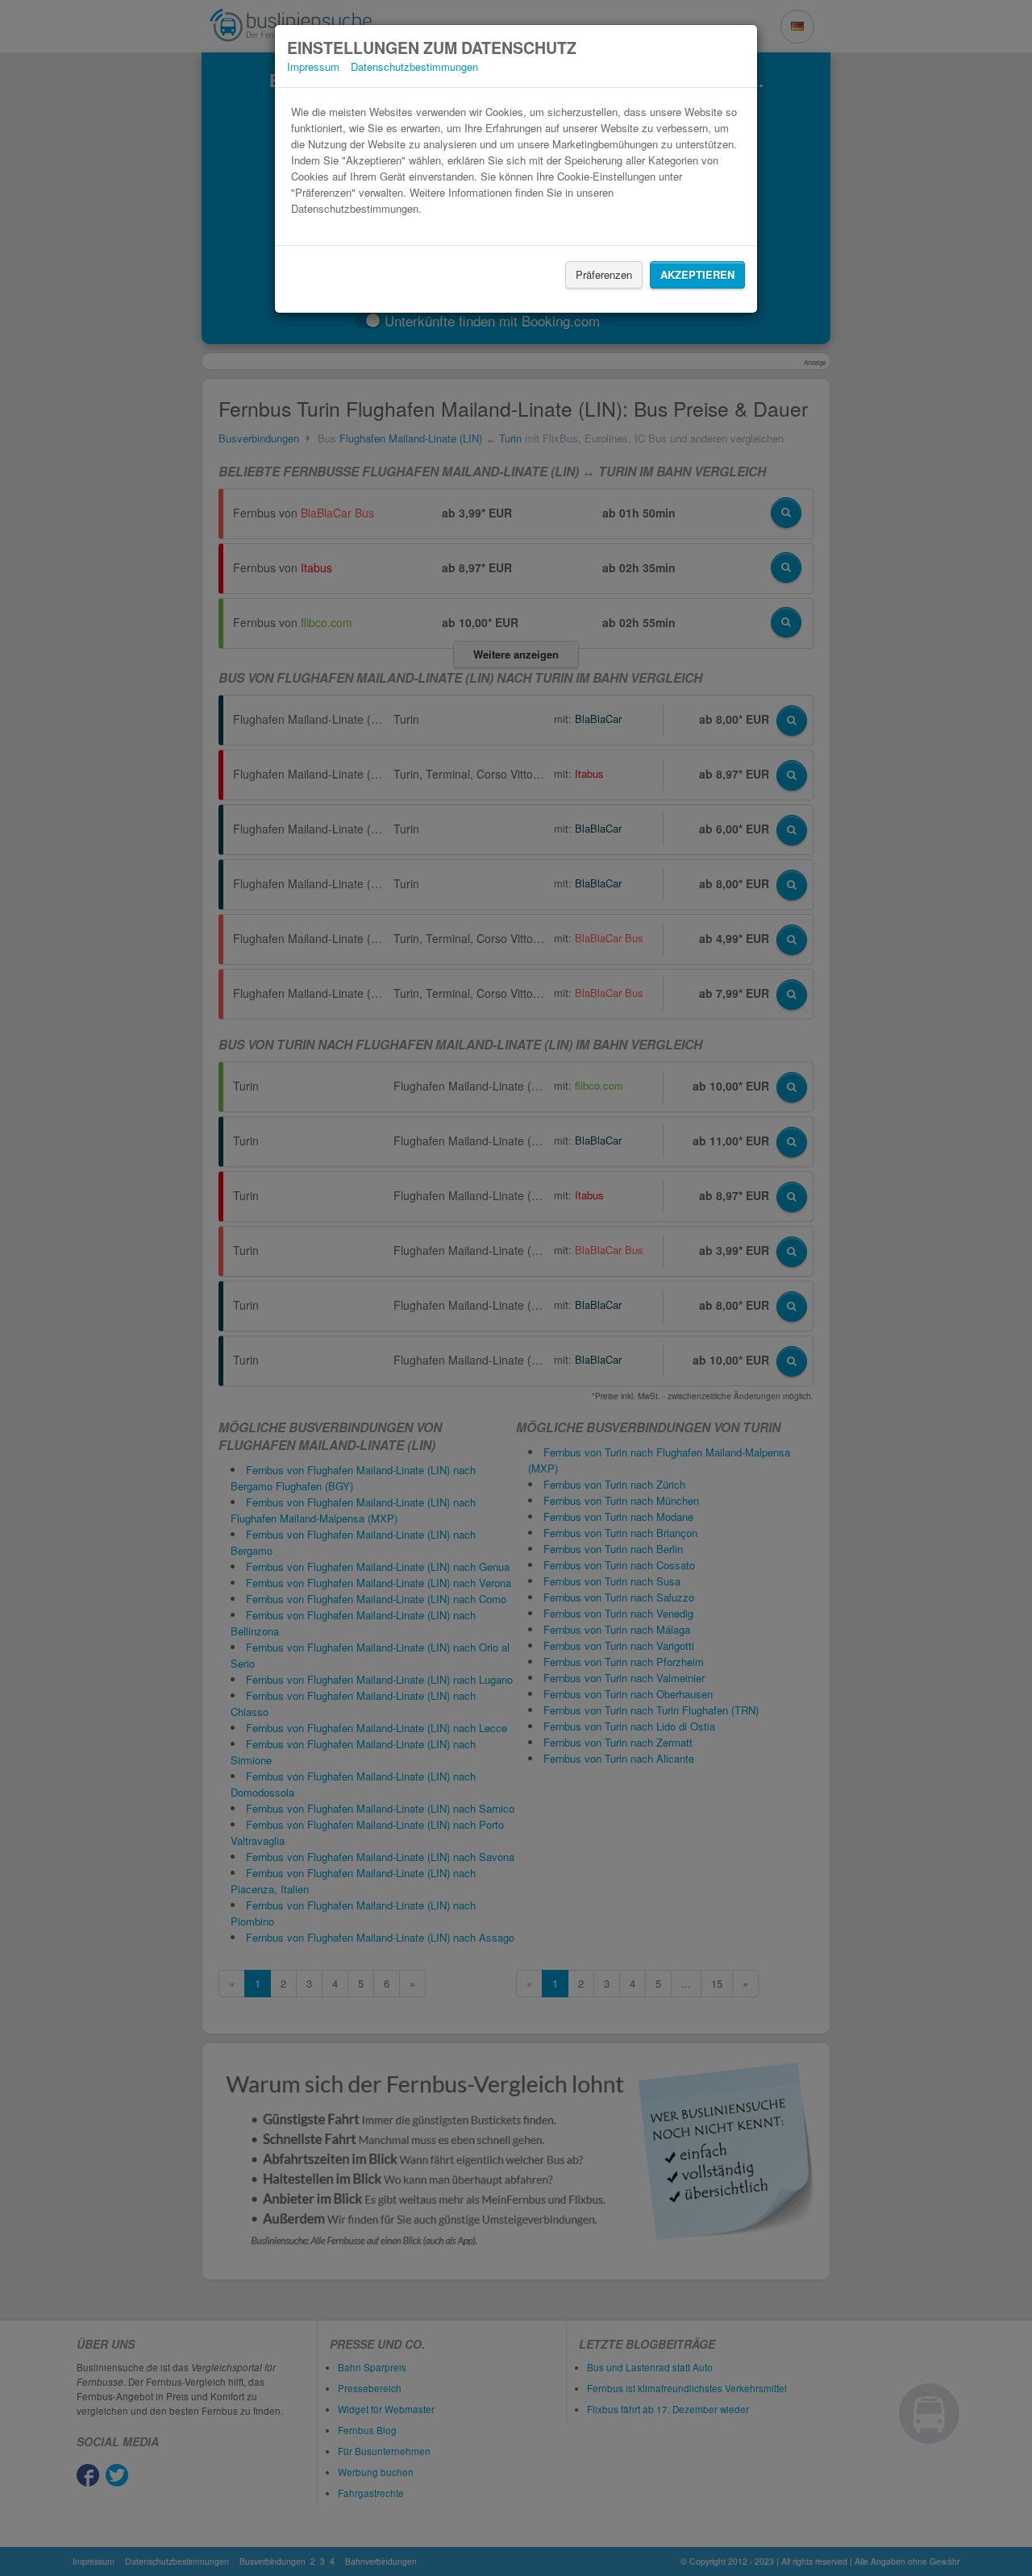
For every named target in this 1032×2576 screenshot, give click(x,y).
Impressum (313, 66)
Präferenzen (604, 274)
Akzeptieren (697, 274)
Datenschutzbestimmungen (414, 66)
